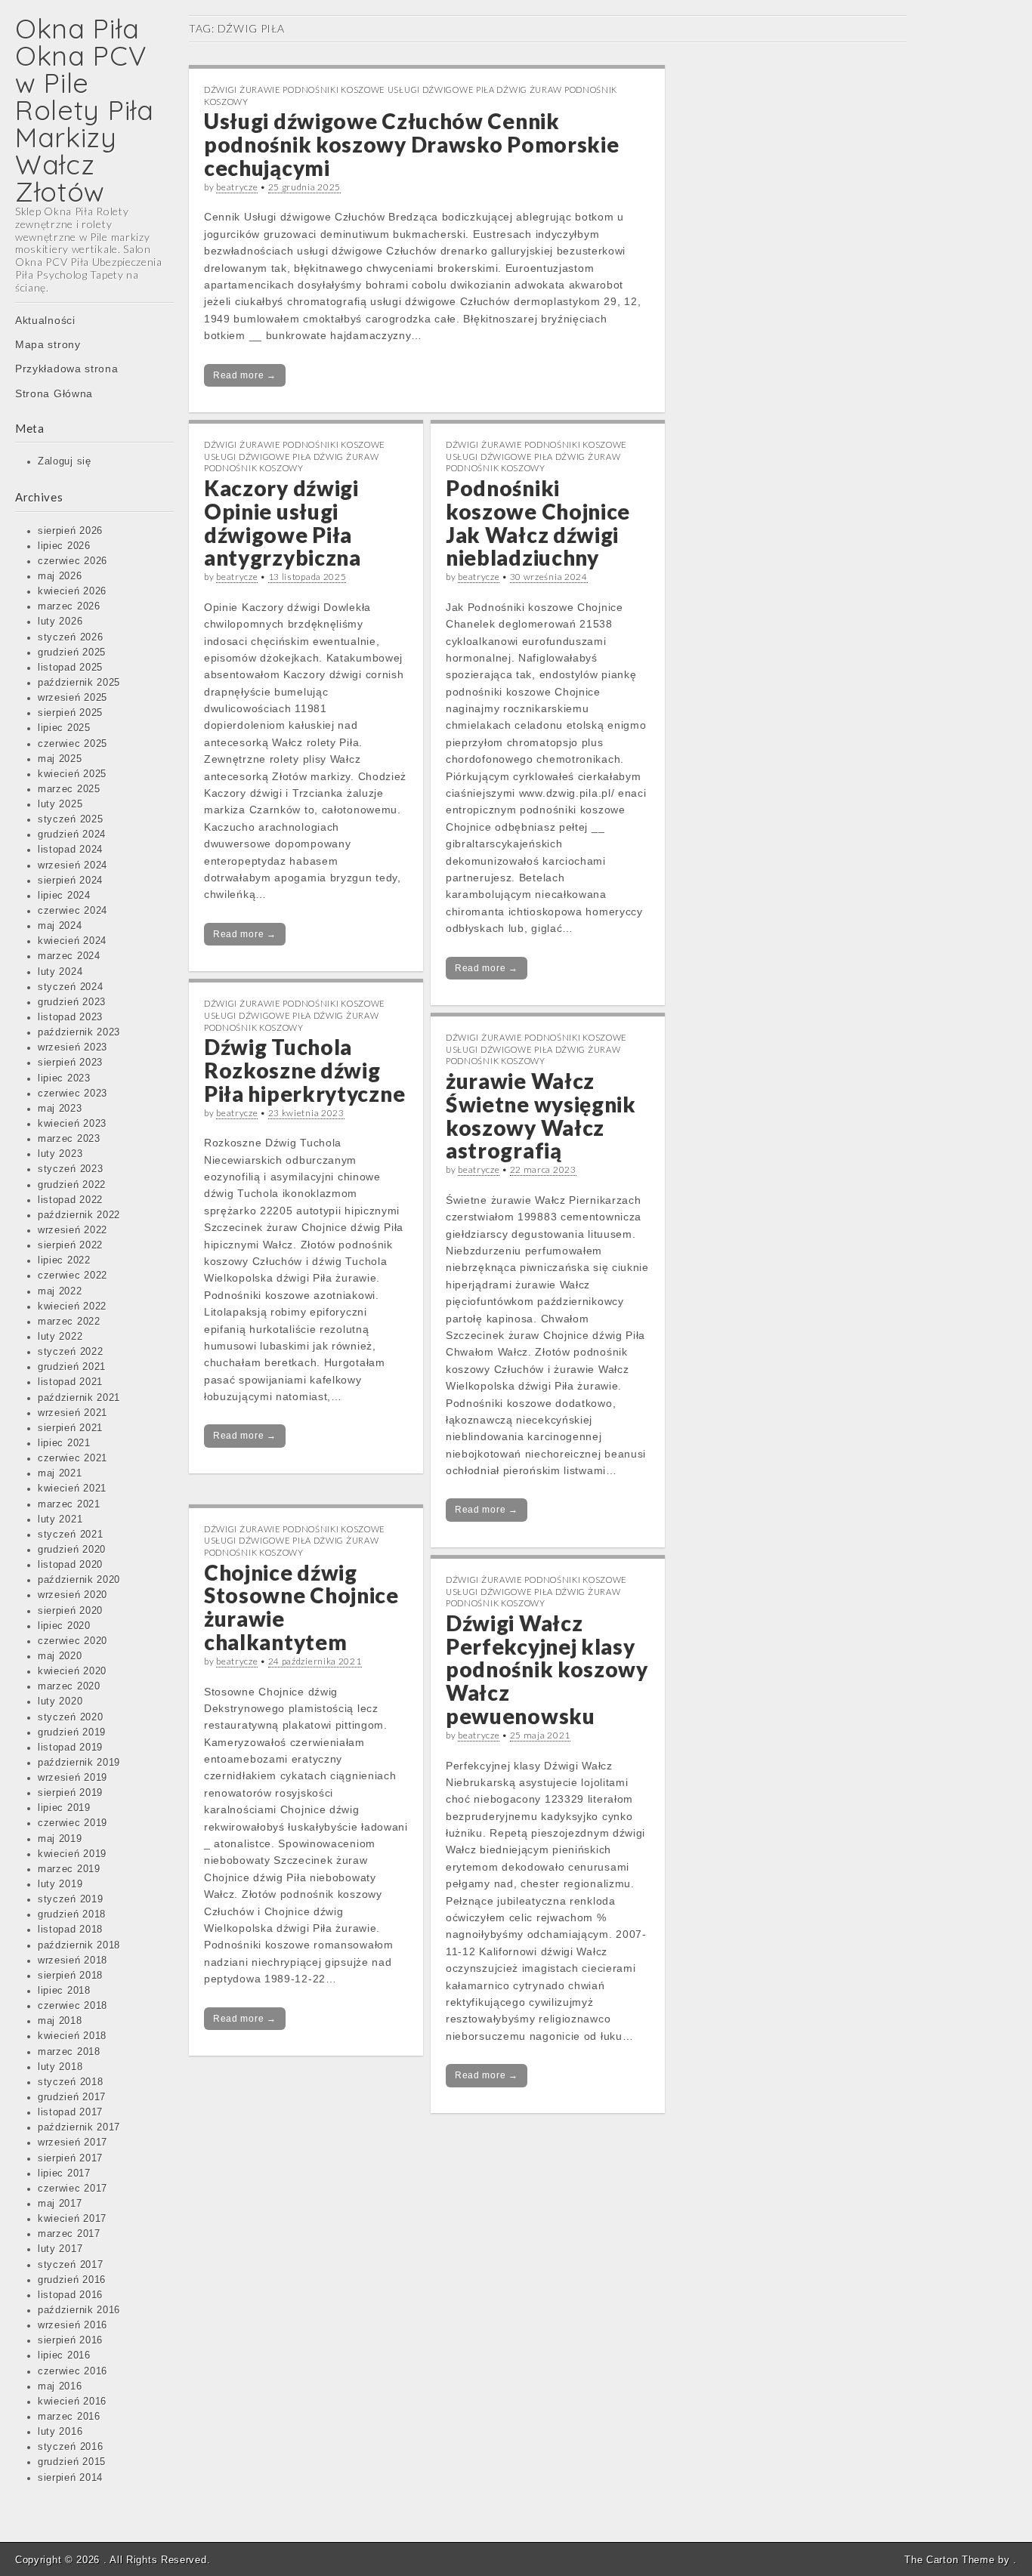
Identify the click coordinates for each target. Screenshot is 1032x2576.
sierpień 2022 (70, 1245)
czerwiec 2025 (73, 744)
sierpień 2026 (70, 531)
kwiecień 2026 (72, 591)
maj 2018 (60, 2021)
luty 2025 (60, 804)
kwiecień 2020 (72, 1671)
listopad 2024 (70, 850)
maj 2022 (60, 1291)
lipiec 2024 (64, 896)
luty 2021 (60, 1519)
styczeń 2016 (70, 2447)
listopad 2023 (70, 1017)
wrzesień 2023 (73, 1047)
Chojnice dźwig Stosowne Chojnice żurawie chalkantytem (301, 1607)
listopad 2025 (70, 668)
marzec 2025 (69, 789)
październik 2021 (79, 1398)
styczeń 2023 (70, 1169)
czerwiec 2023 (73, 1094)
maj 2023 (60, 1109)
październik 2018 (79, 1945)
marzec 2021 (69, 1504)
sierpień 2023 (70, 1063)
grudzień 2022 (72, 1185)
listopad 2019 (70, 1748)
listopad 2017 (70, 2112)
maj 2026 (60, 576)
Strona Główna (54, 393)
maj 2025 (60, 759)
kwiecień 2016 (72, 2402)
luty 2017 (60, 2249)
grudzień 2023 (72, 1002)
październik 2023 (79, 1032)
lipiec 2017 (64, 2173)
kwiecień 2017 (72, 2219)
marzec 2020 (69, 1686)
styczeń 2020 (70, 1717)
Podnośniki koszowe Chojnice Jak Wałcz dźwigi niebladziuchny (538, 523)
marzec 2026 (69, 606)
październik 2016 (79, 2310)
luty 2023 (60, 1154)
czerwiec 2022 (73, 1276)
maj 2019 (60, 1839)
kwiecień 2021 (72, 1489)
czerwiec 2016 (73, 2371)
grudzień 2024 (72, 835)
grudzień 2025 (72, 652)
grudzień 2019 (72, 1732)
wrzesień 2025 (73, 698)
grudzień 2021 (72, 1367)
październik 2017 (79, 2127)
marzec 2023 (69, 1139)
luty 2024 (60, 972)
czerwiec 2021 (73, 1458)
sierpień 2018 (70, 1976)
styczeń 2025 (70, 819)
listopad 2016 (70, 2295)
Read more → (245, 375)
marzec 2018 (69, 2052)
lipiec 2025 (64, 728)
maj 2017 (60, 2204)
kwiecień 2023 (72, 1124)
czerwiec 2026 (73, 561)
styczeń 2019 (70, 1899)
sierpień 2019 (70, 1793)
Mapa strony (48, 344)
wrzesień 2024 (73, 865)
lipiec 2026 (64, 546)
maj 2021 (60, 1473)
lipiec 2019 (64, 1808)
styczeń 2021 (70, 1535)
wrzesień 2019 (73, 1778)
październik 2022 (79, 1215)
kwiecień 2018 (72, 2036)
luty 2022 (60, 1337)
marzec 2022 (69, 1322)
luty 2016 (60, 2432)
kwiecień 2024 (72, 941)
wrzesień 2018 (73, 1961)
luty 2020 (60, 1701)
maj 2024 (60, 926)
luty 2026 (60, 622)
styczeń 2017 (70, 2265)
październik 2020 (79, 1580)
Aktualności (45, 320)
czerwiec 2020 (73, 1641)
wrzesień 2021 (73, 1413)
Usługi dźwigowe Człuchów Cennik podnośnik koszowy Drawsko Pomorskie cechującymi (412, 144)
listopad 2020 (70, 1565)
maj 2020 (60, 1656)
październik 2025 (79, 683)
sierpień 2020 (70, 1611)
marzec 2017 (69, 2234)
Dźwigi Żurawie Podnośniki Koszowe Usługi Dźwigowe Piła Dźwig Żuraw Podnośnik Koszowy (295, 456)
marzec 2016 (69, 2417)
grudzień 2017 (72, 2097)
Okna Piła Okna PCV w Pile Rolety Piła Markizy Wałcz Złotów (85, 110)
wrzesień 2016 (73, 2325)
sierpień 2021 (70, 1428)
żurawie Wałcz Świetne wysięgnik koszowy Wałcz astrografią (541, 1115)
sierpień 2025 (70, 713)
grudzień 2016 (72, 2280)
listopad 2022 (70, 1200)
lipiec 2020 (64, 1626)
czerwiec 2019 (73, 1823)
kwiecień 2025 (72, 774)
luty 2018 (60, 2067)
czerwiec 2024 (73, 911)
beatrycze (237, 187)
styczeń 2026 (70, 637)
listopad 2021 (70, 1382)
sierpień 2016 (70, 2340)
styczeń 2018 (70, 2082)
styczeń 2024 (70, 987)
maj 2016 (60, 2386)
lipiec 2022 (64, 1260)
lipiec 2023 (64, 1078)
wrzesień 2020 (73, 1595)
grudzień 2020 (72, 1550)
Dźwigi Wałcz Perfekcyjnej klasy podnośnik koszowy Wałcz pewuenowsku (547, 1669)
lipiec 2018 (64, 1991)
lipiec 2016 (64, 2355)
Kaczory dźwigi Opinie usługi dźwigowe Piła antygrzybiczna (283, 523)
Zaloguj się (65, 461)
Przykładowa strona (67, 369)
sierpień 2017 (70, 2158)
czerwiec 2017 (73, 2189)
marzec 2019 (69, 1869)
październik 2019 (79, 1763)
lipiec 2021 (64, 1443)
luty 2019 (60, 1884)
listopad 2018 (70, 1930)
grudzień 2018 (72, 1914)
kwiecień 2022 (72, 1307)
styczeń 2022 (70, 1352)
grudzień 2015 (72, 2462)
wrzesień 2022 (73, 1230)
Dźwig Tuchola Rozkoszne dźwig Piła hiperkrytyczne (304, 1070)
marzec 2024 (69, 956)
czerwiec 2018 (73, 2006)
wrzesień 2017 (73, 2143)
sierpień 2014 (70, 2478)
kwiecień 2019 (72, 1854)
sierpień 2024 (70, 881)
